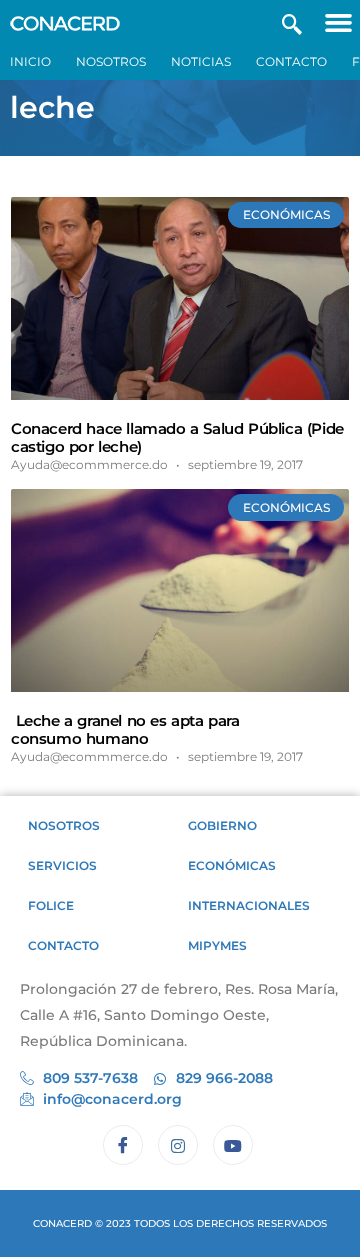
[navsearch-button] (292, 22)
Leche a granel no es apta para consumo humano (125, 729)
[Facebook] (123, 1145)
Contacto (291, 61)
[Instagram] (178, 1145)
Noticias (201, 61)
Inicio (30, 61)
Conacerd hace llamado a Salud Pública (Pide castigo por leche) (177, 437)
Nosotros (111, 61)
